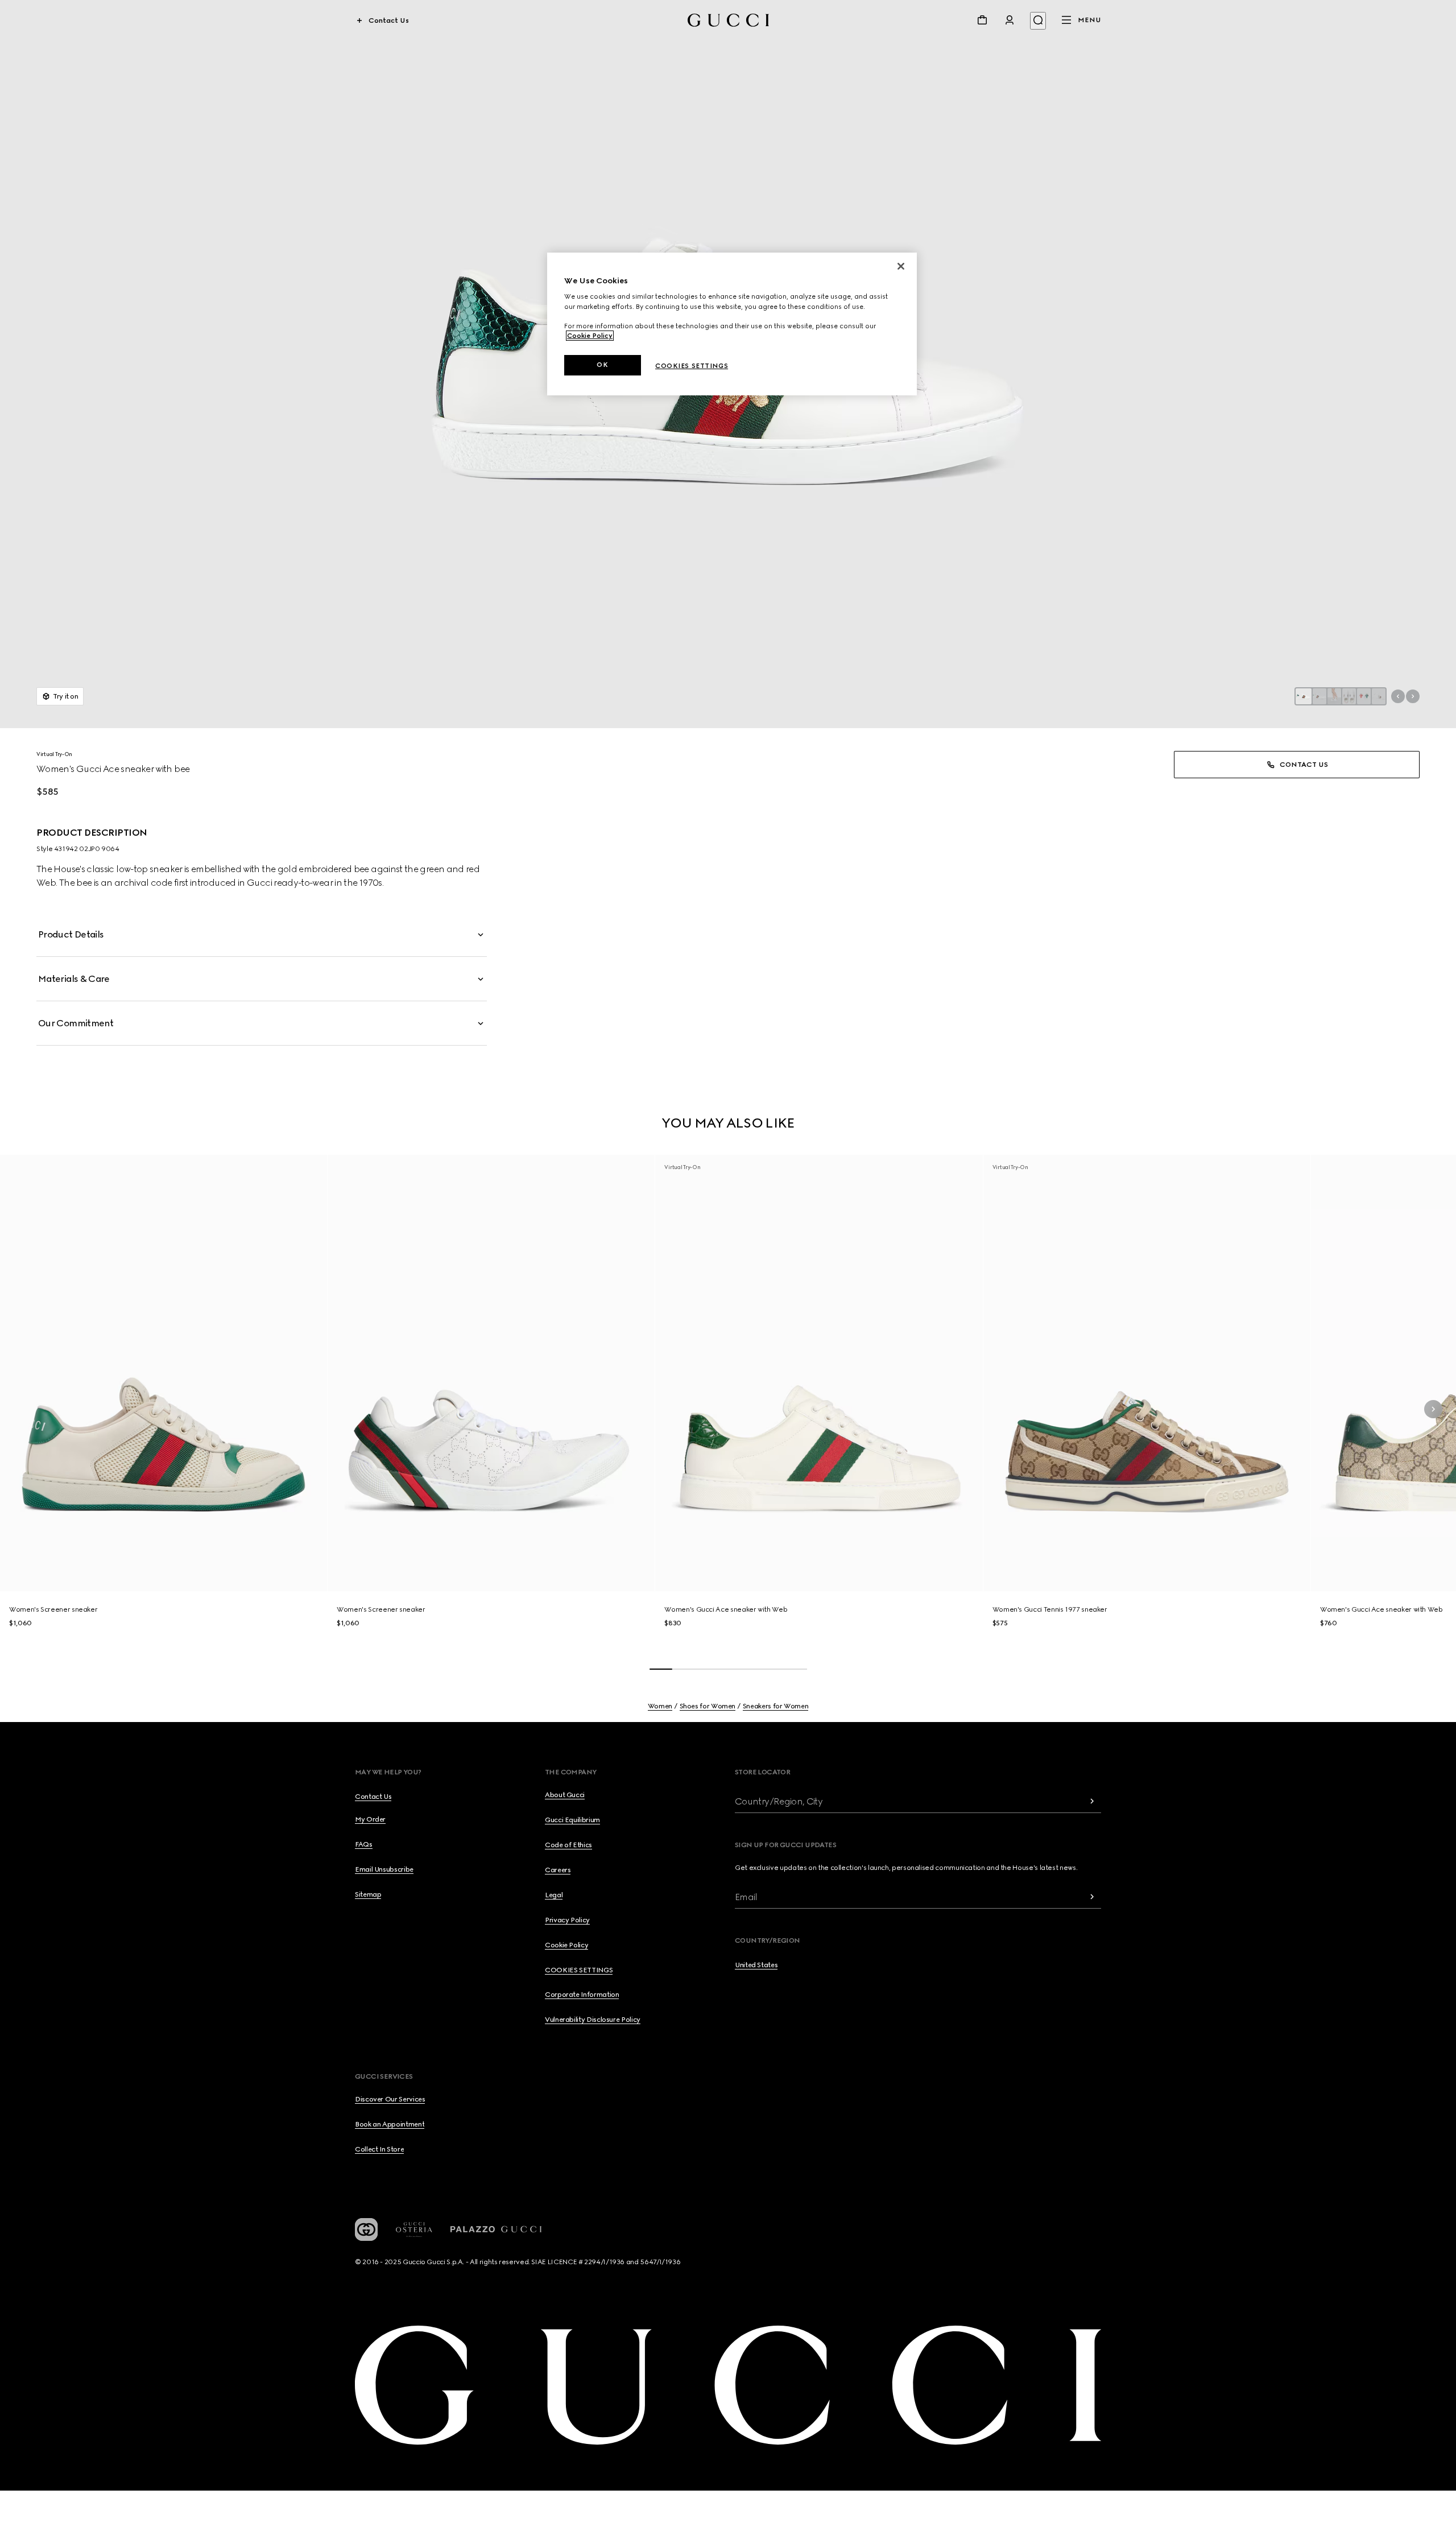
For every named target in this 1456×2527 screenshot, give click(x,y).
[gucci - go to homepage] (728, 20)
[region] (732, 324)
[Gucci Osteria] (414, 2230)
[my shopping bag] (982, 20)
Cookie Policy (590, 336)
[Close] (901, 266)
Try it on (66, 696)
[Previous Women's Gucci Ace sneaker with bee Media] (1398, 696)
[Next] (1433, 1409)
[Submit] (1092, 1801)
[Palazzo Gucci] (496, 2229)
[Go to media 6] (1379, 696)
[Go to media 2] (1319, 696)
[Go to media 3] (1334, 696)
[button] (262, 935)
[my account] (1010, 20)
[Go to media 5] (1364, 696)
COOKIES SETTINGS (579, 1970)
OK (602, 365)
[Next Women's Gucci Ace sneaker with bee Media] (1413, 696)
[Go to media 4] (1349, 696)
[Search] (1038, 21)
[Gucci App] (366, 2229)
